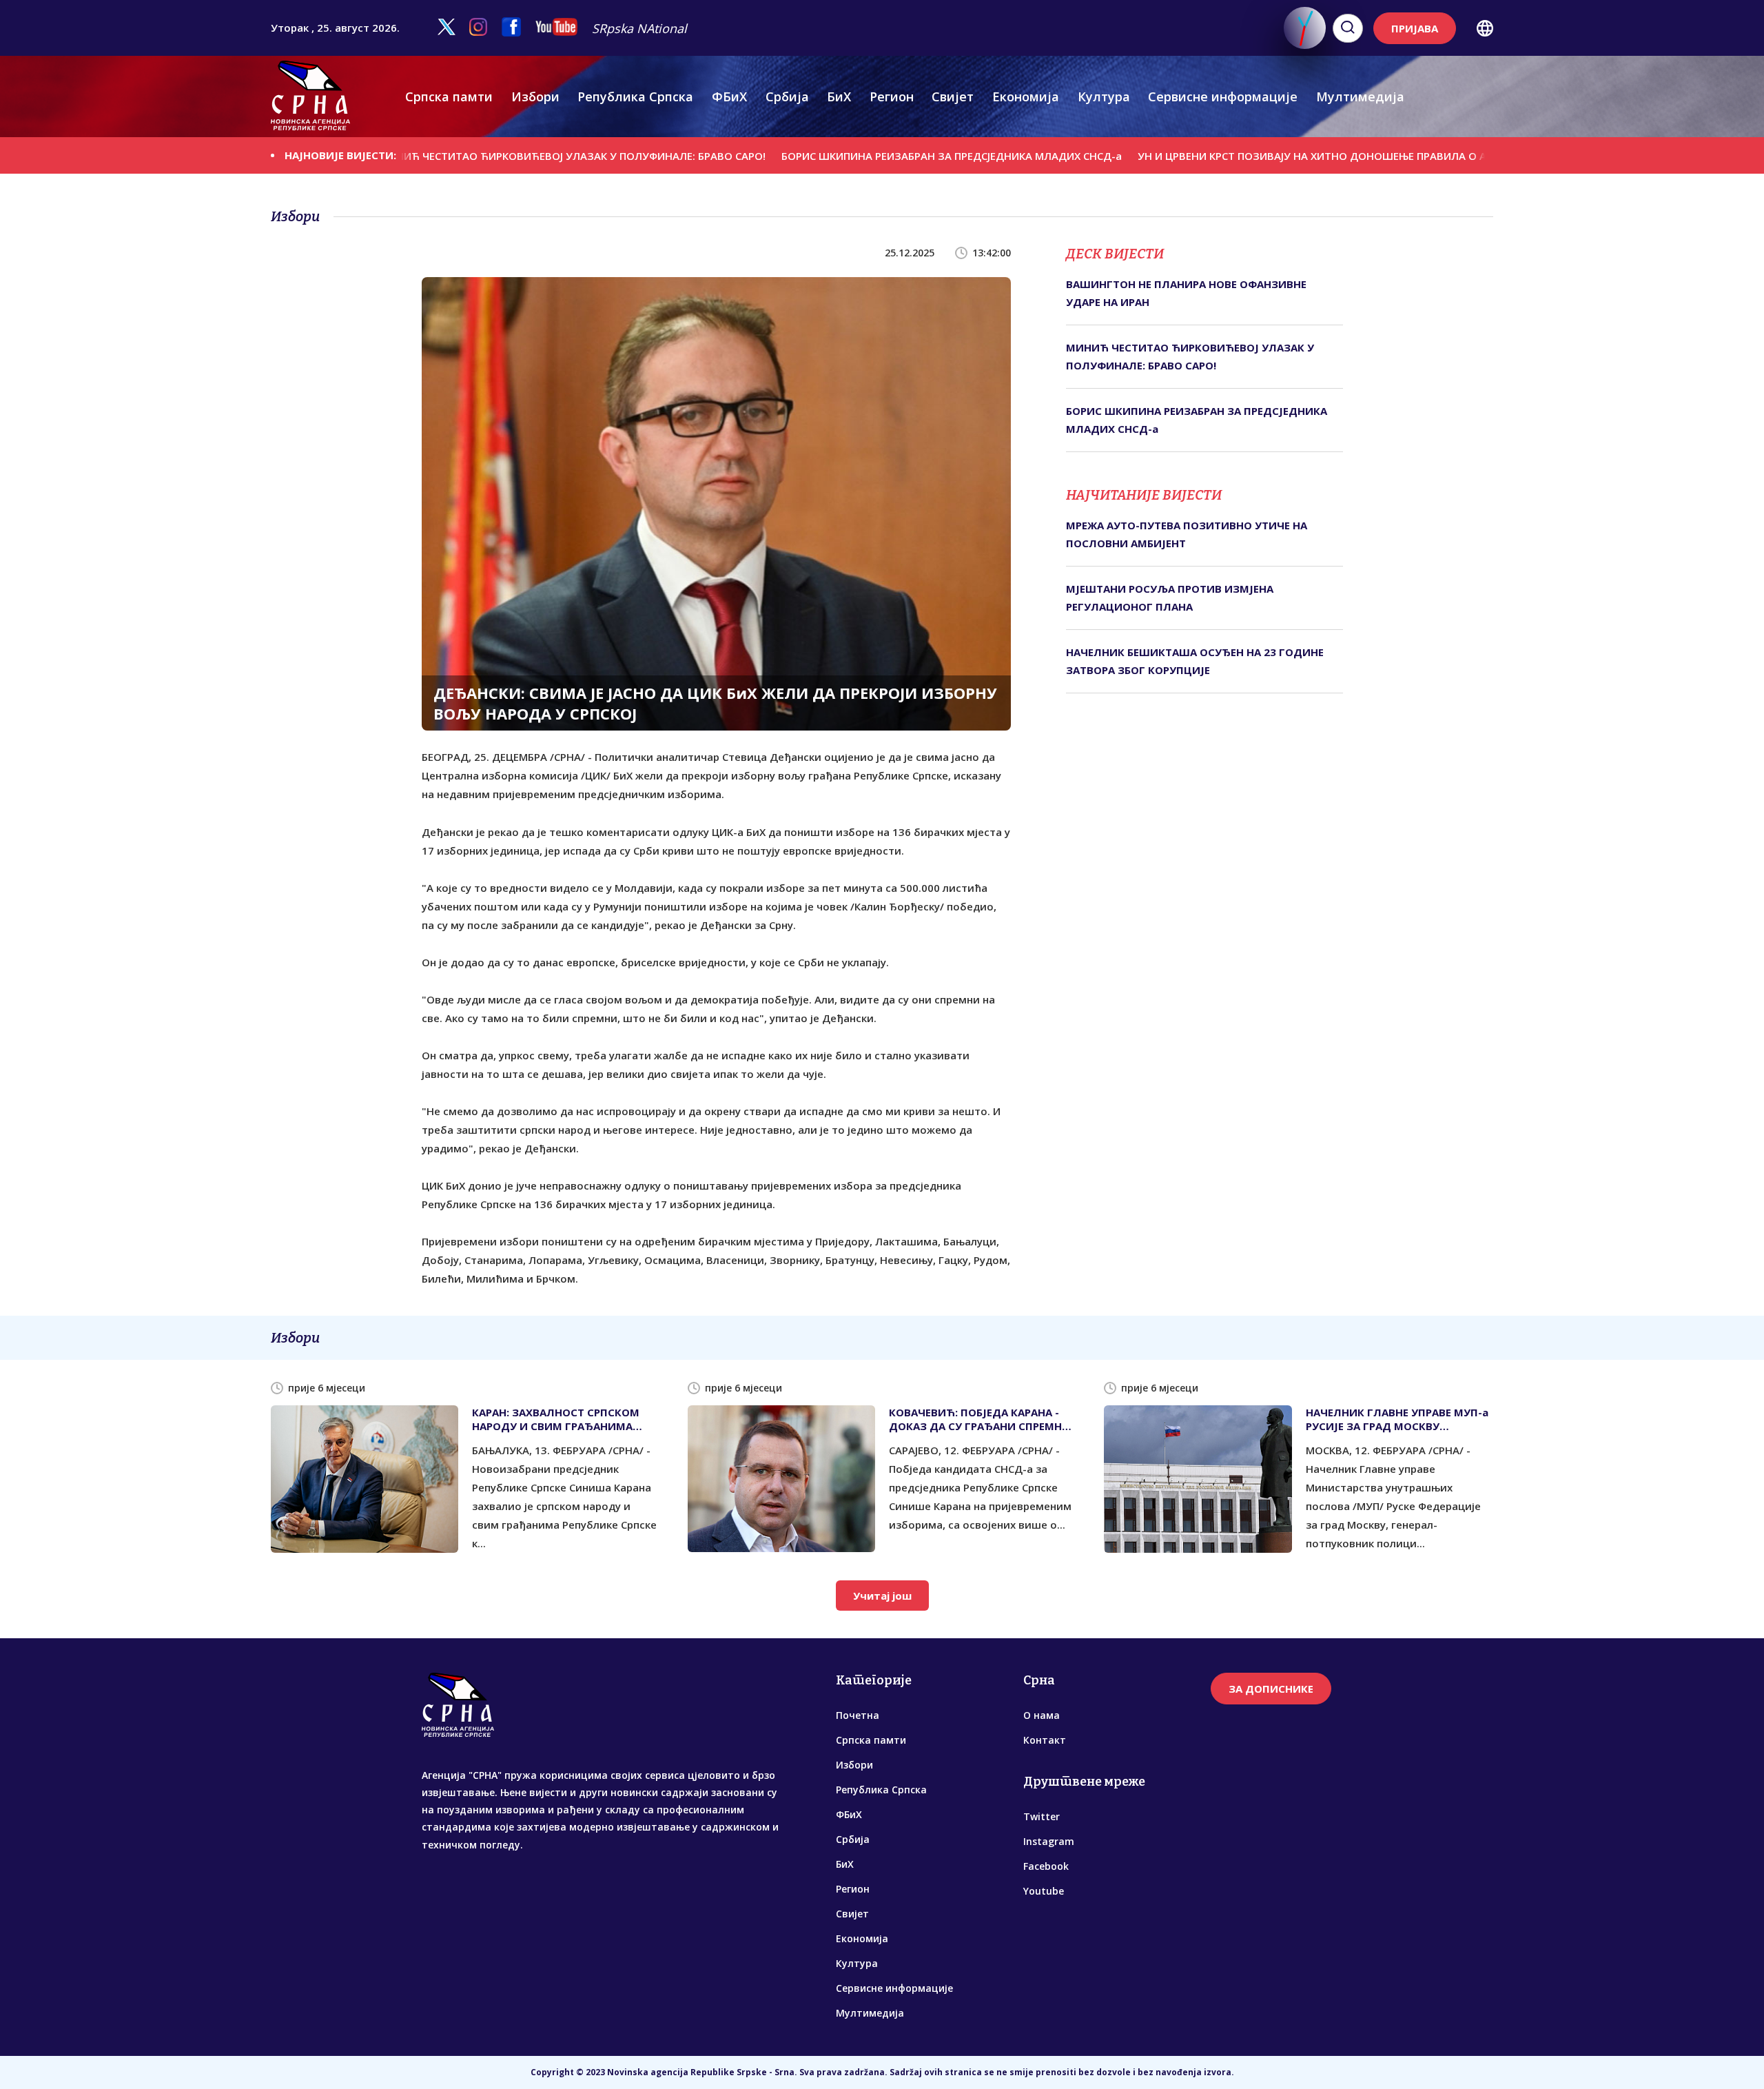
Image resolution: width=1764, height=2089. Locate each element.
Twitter (1042, 1816)
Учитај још (882, 1596)
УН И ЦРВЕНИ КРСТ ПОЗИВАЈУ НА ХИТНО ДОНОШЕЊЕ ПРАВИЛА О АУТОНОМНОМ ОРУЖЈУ (1272, 156)
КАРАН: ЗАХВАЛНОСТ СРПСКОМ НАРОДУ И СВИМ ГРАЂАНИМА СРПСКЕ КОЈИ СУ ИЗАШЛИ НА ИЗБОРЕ (556, 1419)
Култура (1104, 96)
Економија (1026, 96)
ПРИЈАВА (1415, 28)
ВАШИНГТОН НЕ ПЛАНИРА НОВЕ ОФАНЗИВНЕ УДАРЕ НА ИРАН (1186, 293)
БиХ (839, 96)
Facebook (1046, 1866)
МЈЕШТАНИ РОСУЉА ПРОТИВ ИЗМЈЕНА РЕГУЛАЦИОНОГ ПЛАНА (1170, 598)
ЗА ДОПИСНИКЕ (1271, 1689)
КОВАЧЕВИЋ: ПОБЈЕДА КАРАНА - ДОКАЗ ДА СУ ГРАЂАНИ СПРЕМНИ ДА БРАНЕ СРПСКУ (980, 1419)
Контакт (1045, 1740)
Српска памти (449, 96)
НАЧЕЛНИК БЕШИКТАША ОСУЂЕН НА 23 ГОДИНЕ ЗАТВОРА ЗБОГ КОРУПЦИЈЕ (1195, 661)
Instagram (1049, 1841)
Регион (892, 96)
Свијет (953, 96)
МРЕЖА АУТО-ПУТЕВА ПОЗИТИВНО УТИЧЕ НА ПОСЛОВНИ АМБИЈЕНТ (1187, 534)
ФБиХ (729, 96)
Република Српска (635, 96)
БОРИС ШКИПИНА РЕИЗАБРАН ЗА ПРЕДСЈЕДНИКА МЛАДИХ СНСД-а (854, 156)
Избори (535, 96)
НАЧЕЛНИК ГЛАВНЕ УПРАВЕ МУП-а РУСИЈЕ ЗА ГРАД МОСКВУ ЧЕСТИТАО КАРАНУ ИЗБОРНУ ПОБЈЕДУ (1397, 1419)
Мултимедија (1360, 96)
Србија (787, 96)
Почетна (858, 1715)
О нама (1042, 1715)
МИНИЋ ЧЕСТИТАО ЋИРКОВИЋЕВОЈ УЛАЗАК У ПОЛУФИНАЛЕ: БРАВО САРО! (475, 156)
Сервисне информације (1223, 96)
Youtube (1044, 1891)
